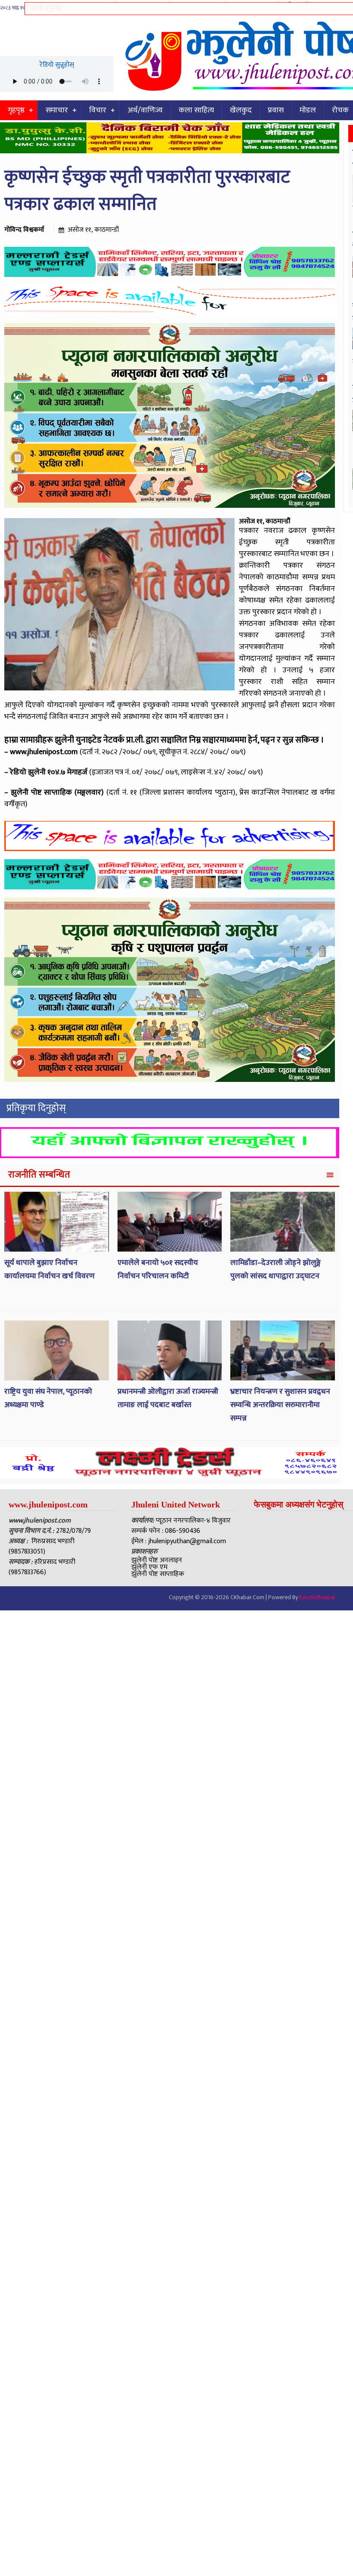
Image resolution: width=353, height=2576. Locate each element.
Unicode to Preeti (142, 6)
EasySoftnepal (317, 1597)
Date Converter (252, 6)
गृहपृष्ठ (16, 110)
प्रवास (276, 110)
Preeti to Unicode (88, 6)
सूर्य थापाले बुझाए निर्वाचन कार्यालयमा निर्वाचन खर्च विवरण (50, 1269)
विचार (98, 110)
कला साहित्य (196, 110)
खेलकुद (241, 110)
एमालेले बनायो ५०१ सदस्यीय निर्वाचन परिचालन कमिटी (158, 1269)
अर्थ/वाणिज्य (145, 110)
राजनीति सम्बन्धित (39, 1175)
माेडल (308, 110)
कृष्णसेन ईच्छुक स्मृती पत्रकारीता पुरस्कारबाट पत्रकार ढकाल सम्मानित (147, 191)
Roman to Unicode (198, 6)
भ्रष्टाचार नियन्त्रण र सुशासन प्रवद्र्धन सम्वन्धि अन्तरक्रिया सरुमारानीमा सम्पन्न (280, 1405)
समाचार (57, 110)
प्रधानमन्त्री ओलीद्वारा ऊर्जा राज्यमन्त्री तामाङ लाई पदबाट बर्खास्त (168, 1398)
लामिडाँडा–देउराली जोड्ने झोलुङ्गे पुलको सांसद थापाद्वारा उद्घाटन (276, 1269)
